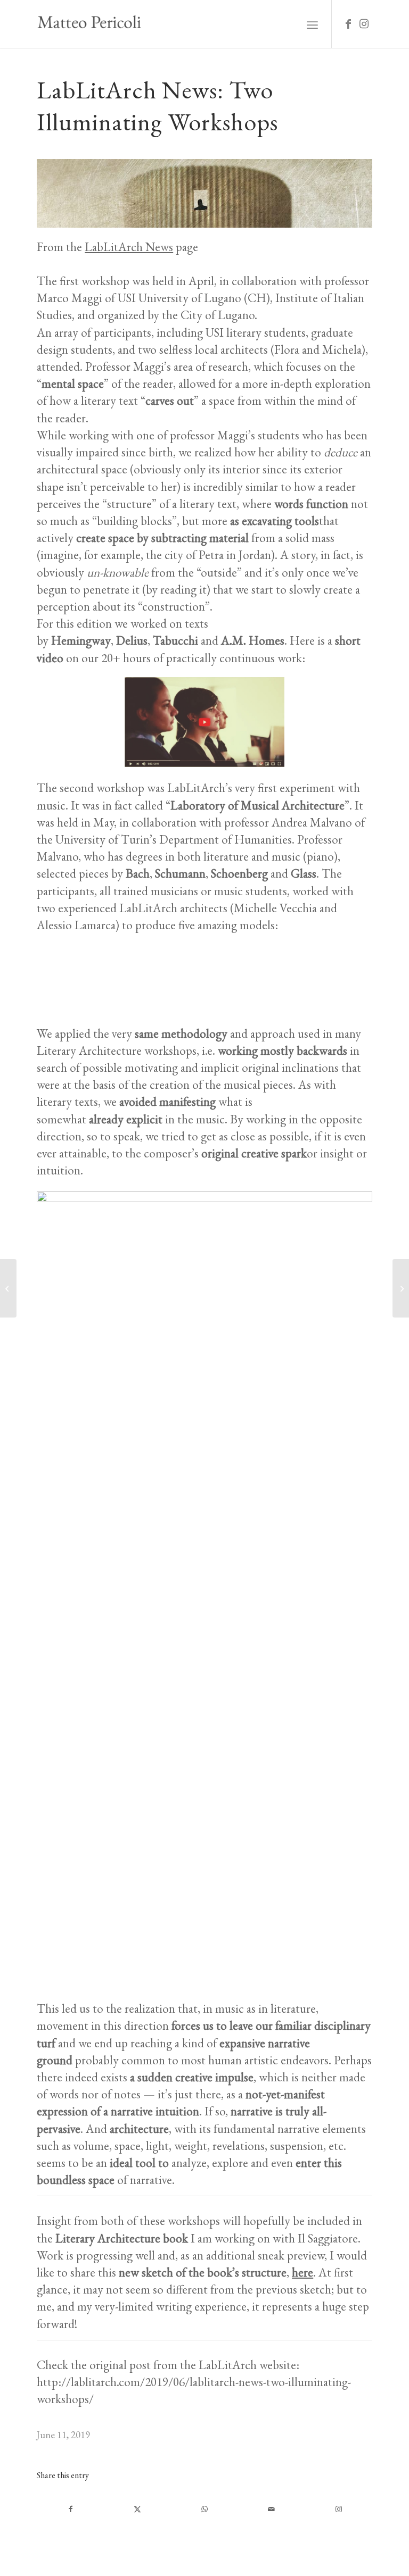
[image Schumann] (140, 983)
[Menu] (312, 24)
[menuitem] (312, 24)
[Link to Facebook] (348, 24)
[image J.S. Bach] (345, 983)
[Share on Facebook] (70, 2509)
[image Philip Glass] (208, 983)
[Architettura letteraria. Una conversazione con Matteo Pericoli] (8, 1288)
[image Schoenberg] (71, 983)
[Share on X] (137, 2509)
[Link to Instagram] (364, 24)
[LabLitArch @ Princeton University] (401, 1288)
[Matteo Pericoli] (89, 24)
